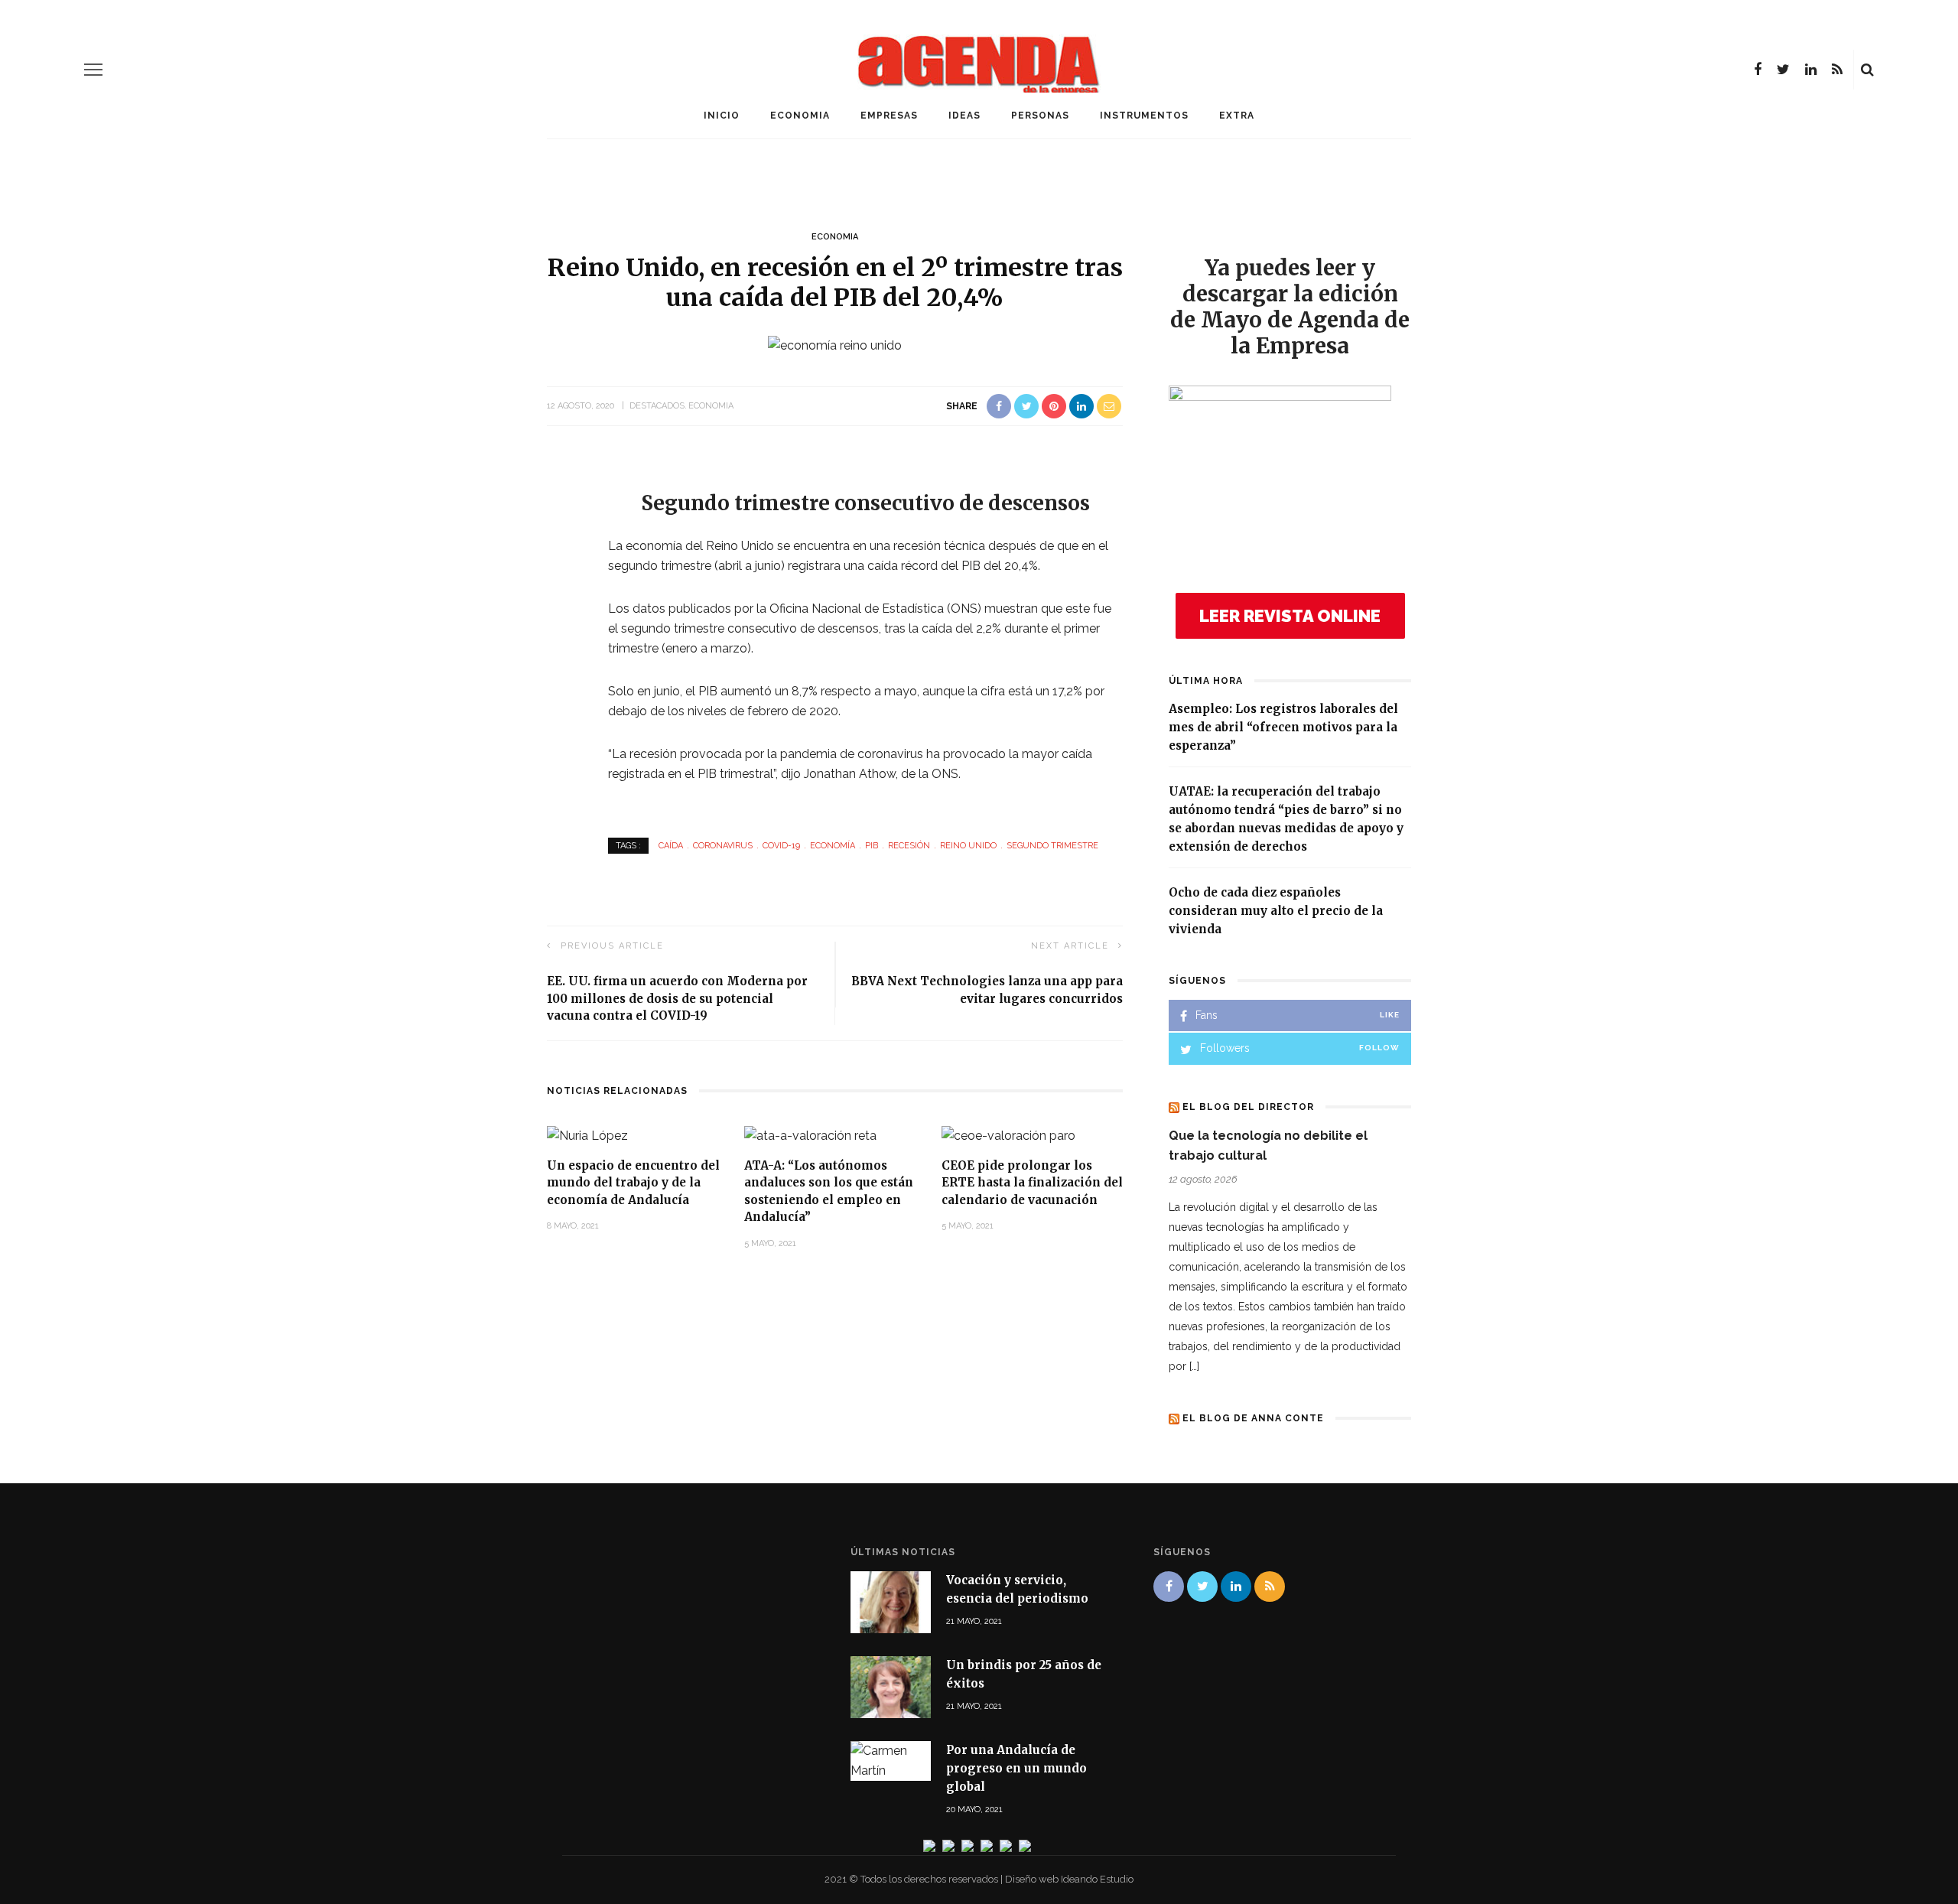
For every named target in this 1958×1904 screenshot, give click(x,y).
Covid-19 (781, 846)
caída (671, 846)
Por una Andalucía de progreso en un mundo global (1016, 1768)
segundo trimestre (1052, 846)
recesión (909, 846)
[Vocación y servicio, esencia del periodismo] (891, 1601)
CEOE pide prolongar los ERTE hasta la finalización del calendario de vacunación (1032, 1183)
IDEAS (964, 116)
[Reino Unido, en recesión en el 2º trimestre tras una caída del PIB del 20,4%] (835, 345)
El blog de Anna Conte (1253, 1418)
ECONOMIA (800, 116)
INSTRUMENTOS (1144, 116)
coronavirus (723, 846)
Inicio (722, 116)
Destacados (657, 406)
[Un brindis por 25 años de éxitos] (891, 1686)
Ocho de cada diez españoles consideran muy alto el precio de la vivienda (1276, 911)
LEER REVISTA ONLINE (1290, 616)
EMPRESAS (889, 116)
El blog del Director (1248, 1107)
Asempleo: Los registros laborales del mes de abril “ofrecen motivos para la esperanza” (1283, 727)
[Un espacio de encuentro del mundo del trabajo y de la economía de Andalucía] (587, 1135)
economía (833, 846)
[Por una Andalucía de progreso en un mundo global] (891, 1760)
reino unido (968, 846)
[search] (1867, 70)
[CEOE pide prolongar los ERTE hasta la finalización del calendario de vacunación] (1008, 1135)
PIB (872, 846)
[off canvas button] (93, 70)
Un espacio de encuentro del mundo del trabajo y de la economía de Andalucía (633, 1183)
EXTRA (1237, 116)
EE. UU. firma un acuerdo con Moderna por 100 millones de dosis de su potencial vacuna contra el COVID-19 (677, 998)
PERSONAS (1040, 116)
